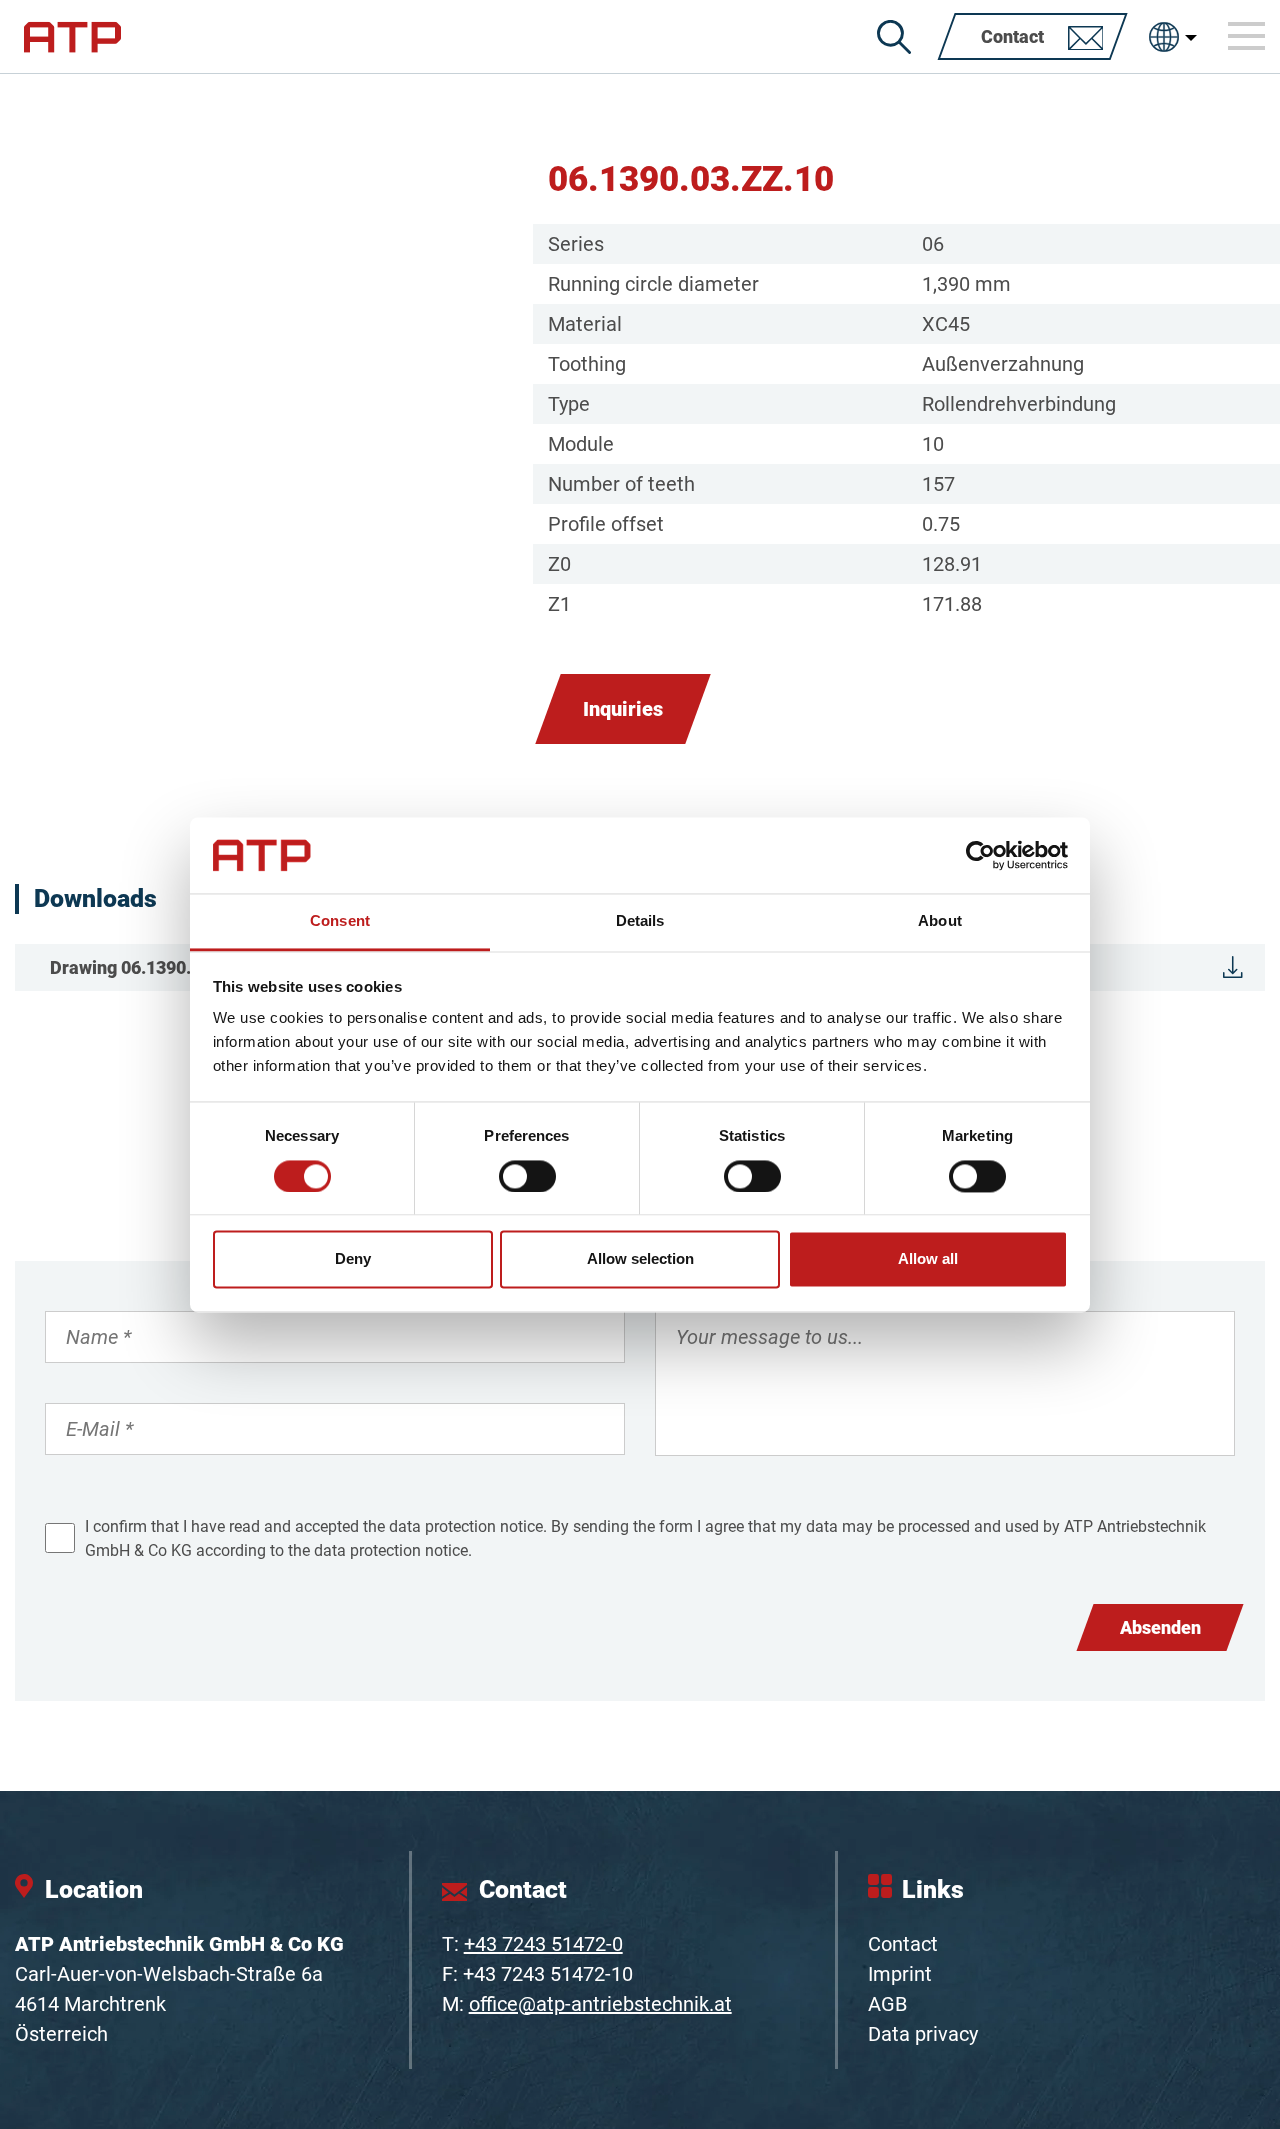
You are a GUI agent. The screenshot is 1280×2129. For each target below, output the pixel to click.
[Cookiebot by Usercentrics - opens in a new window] (980, 855)
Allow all (928, 1259)
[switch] (527, 1176)
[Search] (894, 37)
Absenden (1160, 1627)
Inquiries (623, 709)
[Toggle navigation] (1247, 36)
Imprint (900, 1974)
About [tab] (940, 921)
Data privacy (923, 2034)
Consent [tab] (340, 921)
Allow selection (640, 1259)
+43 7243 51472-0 (543, 1944)
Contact (903, 1944)
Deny (353, 1259)
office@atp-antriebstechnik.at (600, 2004)
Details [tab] (640, 921)
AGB (887, 2004)
